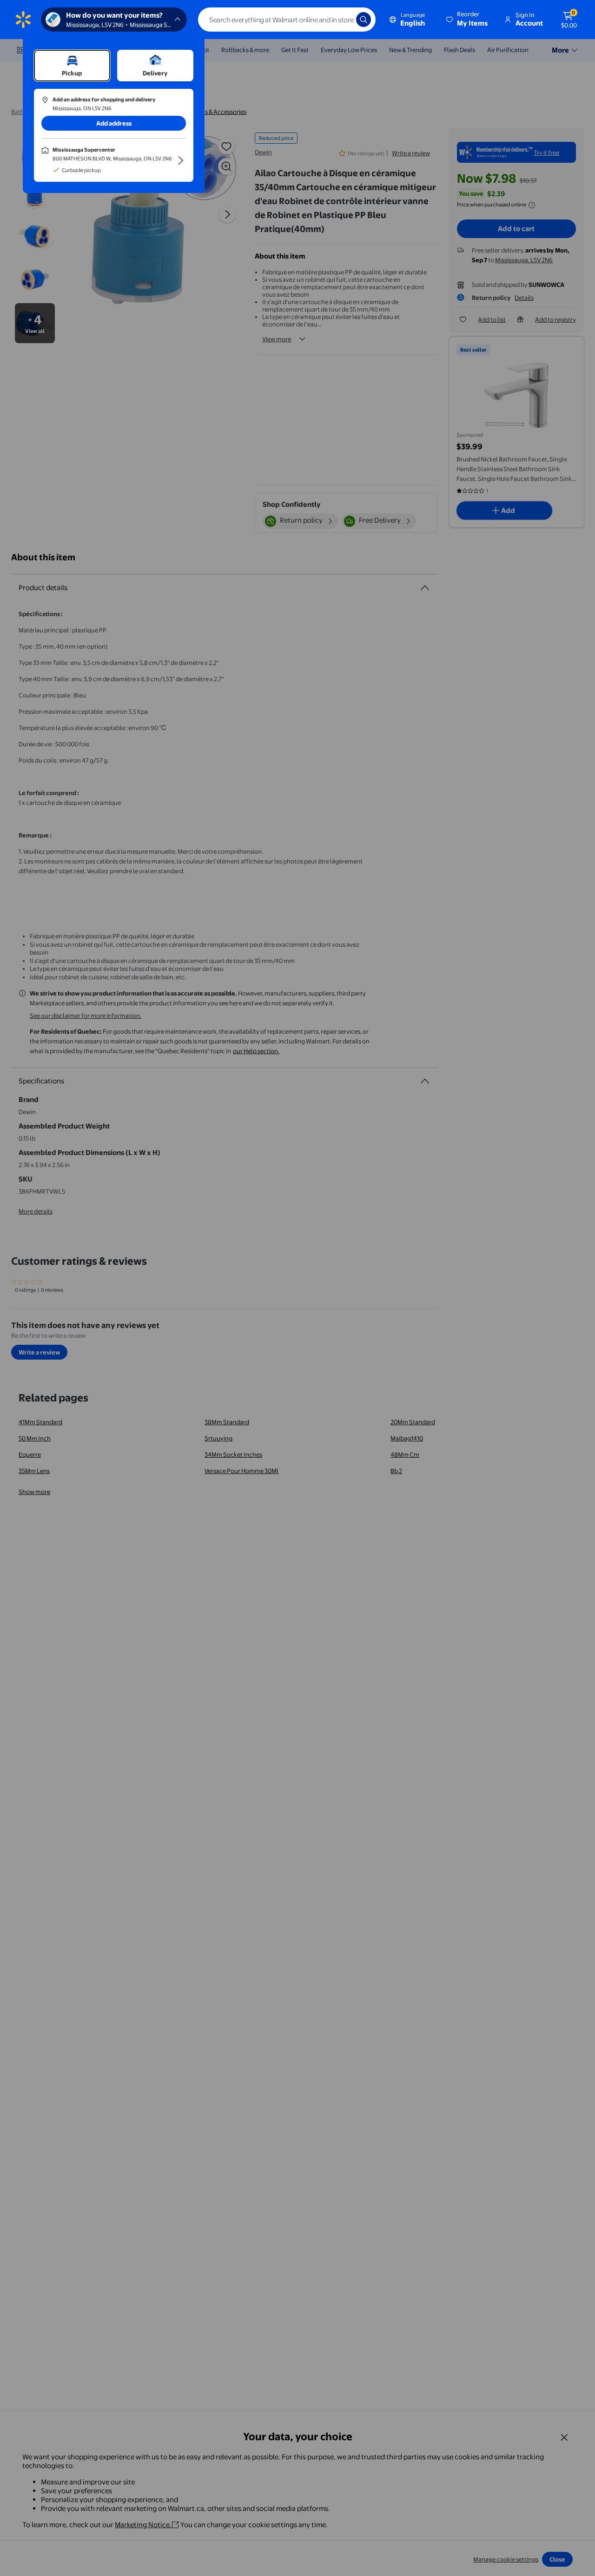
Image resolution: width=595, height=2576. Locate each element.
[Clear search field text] (342, 20)
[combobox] (287, 20)
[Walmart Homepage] (23, 20)
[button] (468, 20)
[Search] (364, 20)
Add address (114, 123)
